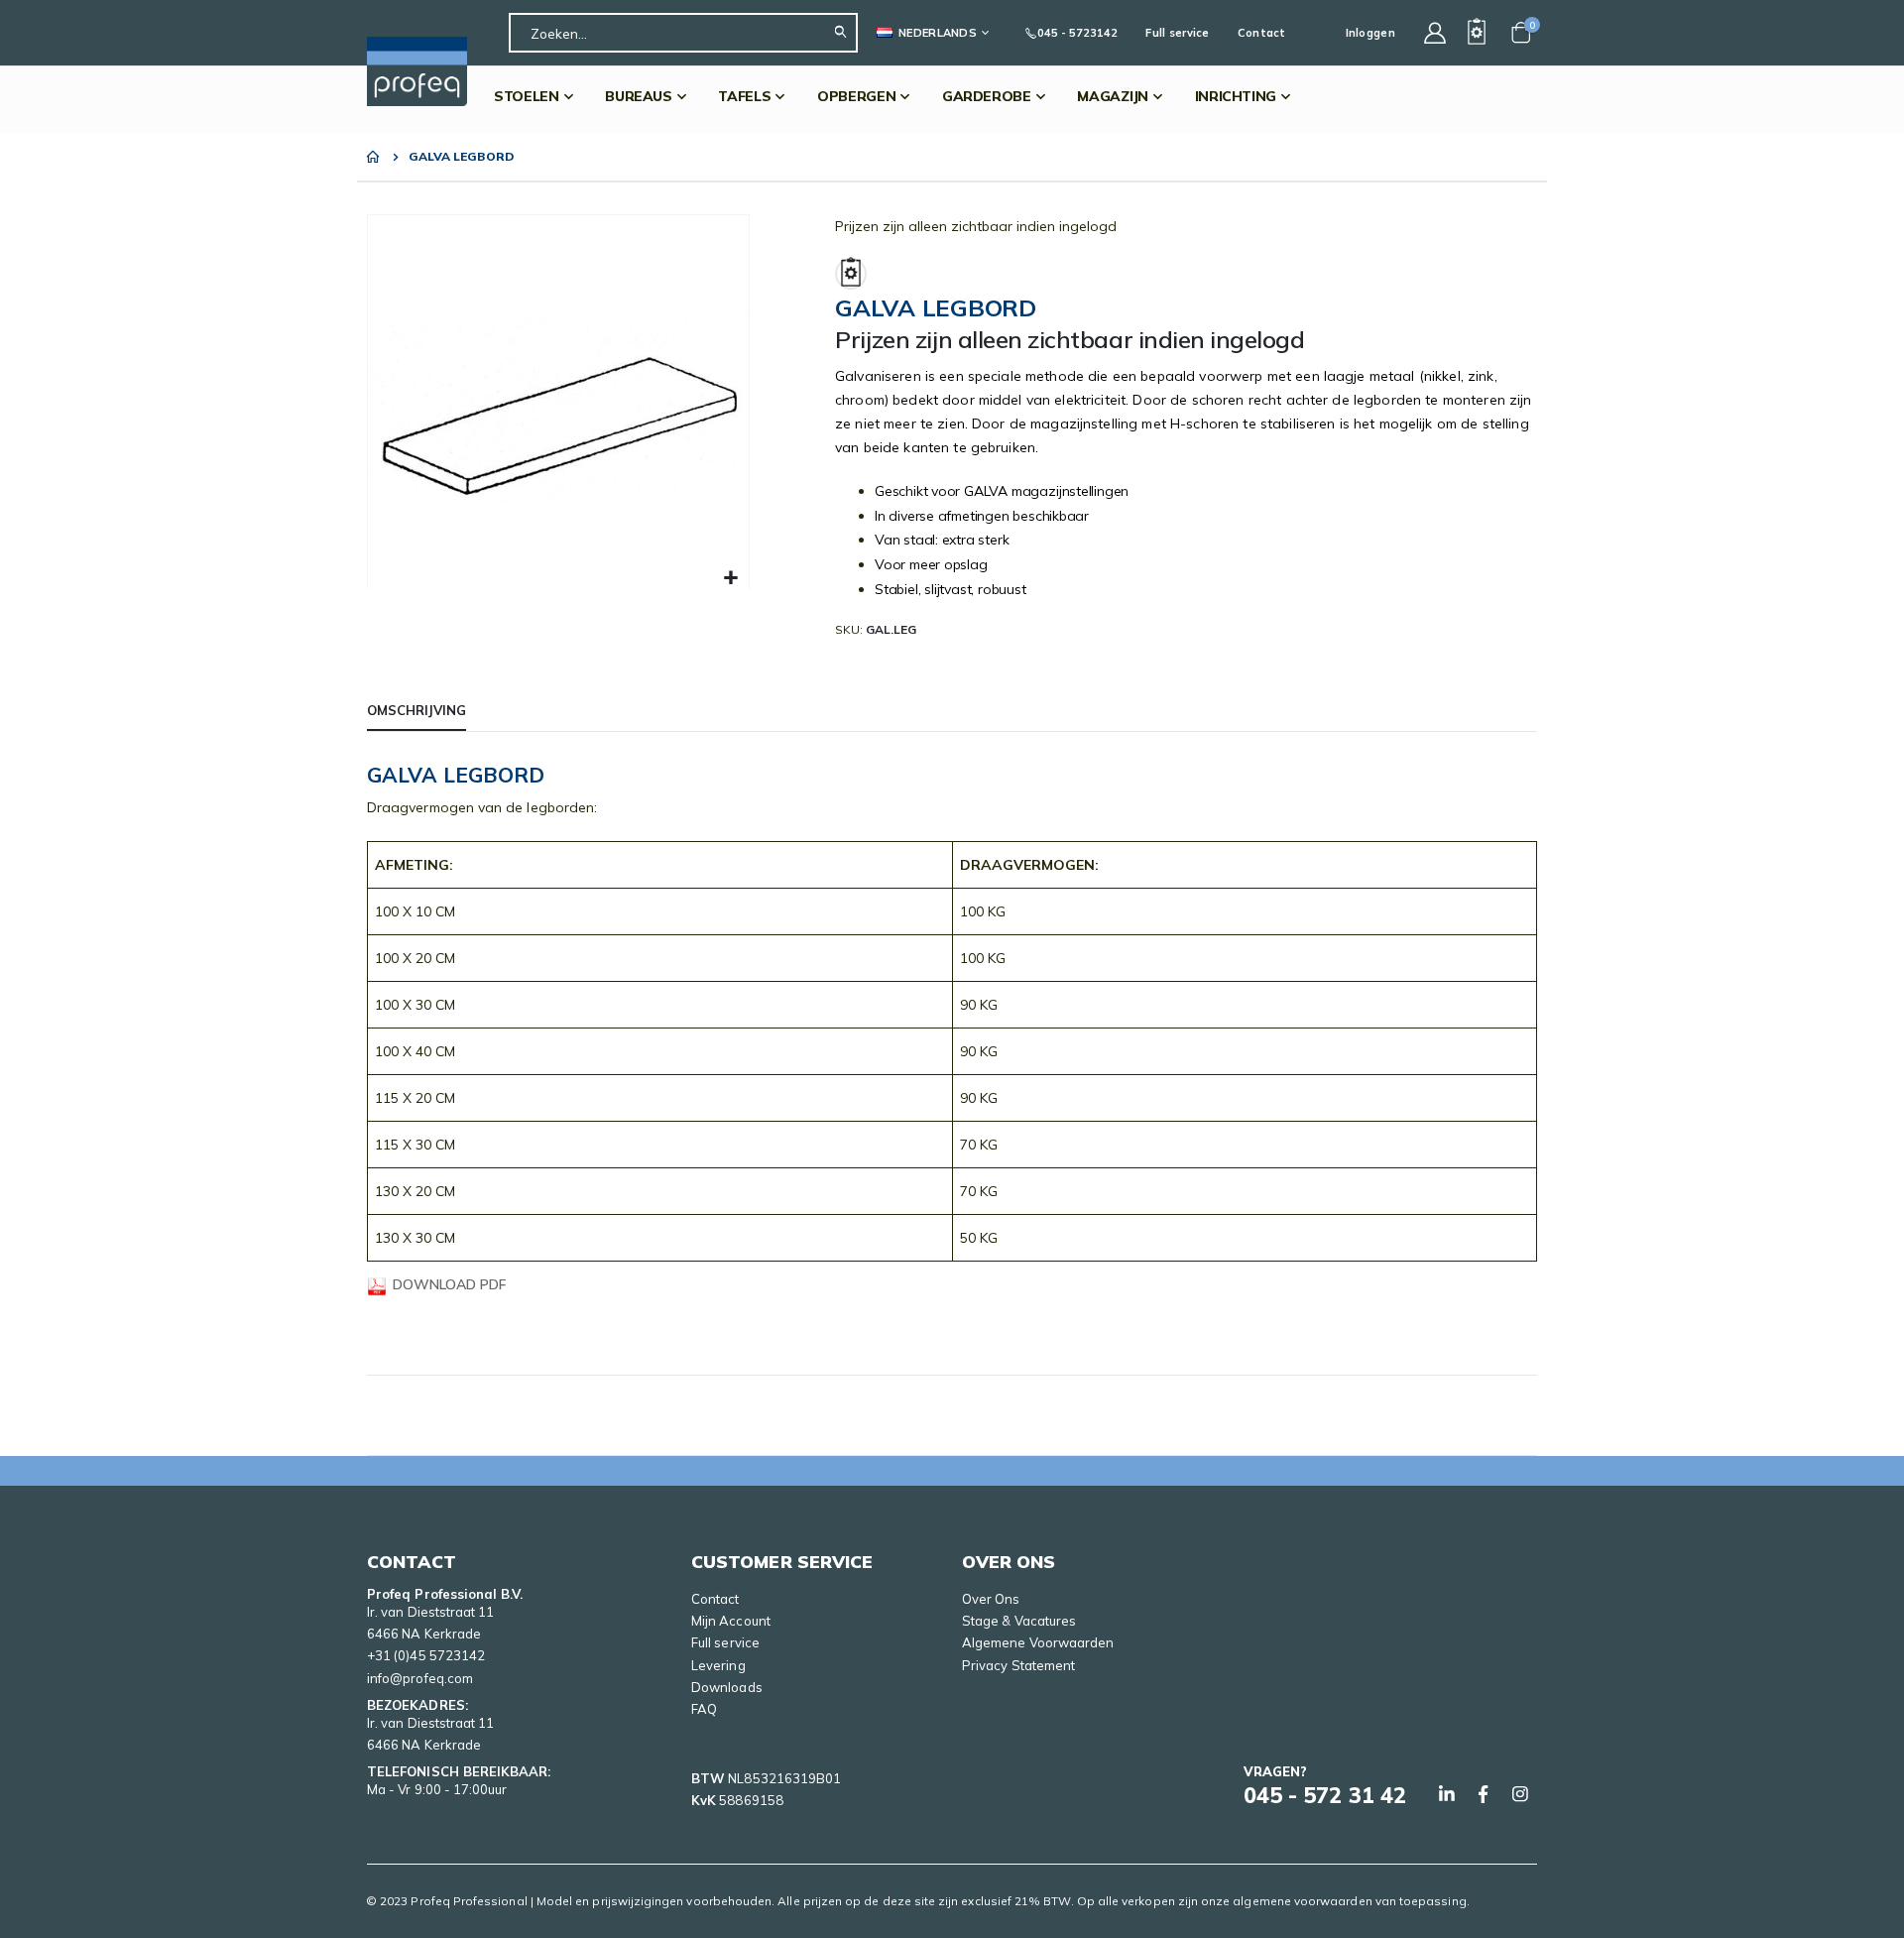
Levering (718, 1665)
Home (374, 157)
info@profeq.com (420, 1678)
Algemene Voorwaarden (1038, 1642)
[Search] (845, 33)
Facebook (1484, 1794)
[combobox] (683, 33)
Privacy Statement (1018, 1665)
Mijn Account (731, 1621)
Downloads (727, 1687)
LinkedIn (1447, 1794)
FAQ (704, 1709)
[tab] (416, 711)
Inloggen (1370, 33)
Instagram (1520, 1794)
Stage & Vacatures (1019, 1621)
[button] (731, 579)
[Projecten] (1477, 33)
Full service (1177, 33)
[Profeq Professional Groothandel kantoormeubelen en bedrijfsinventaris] (417, 71)
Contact (1262, 33)
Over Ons (991, 1599)
